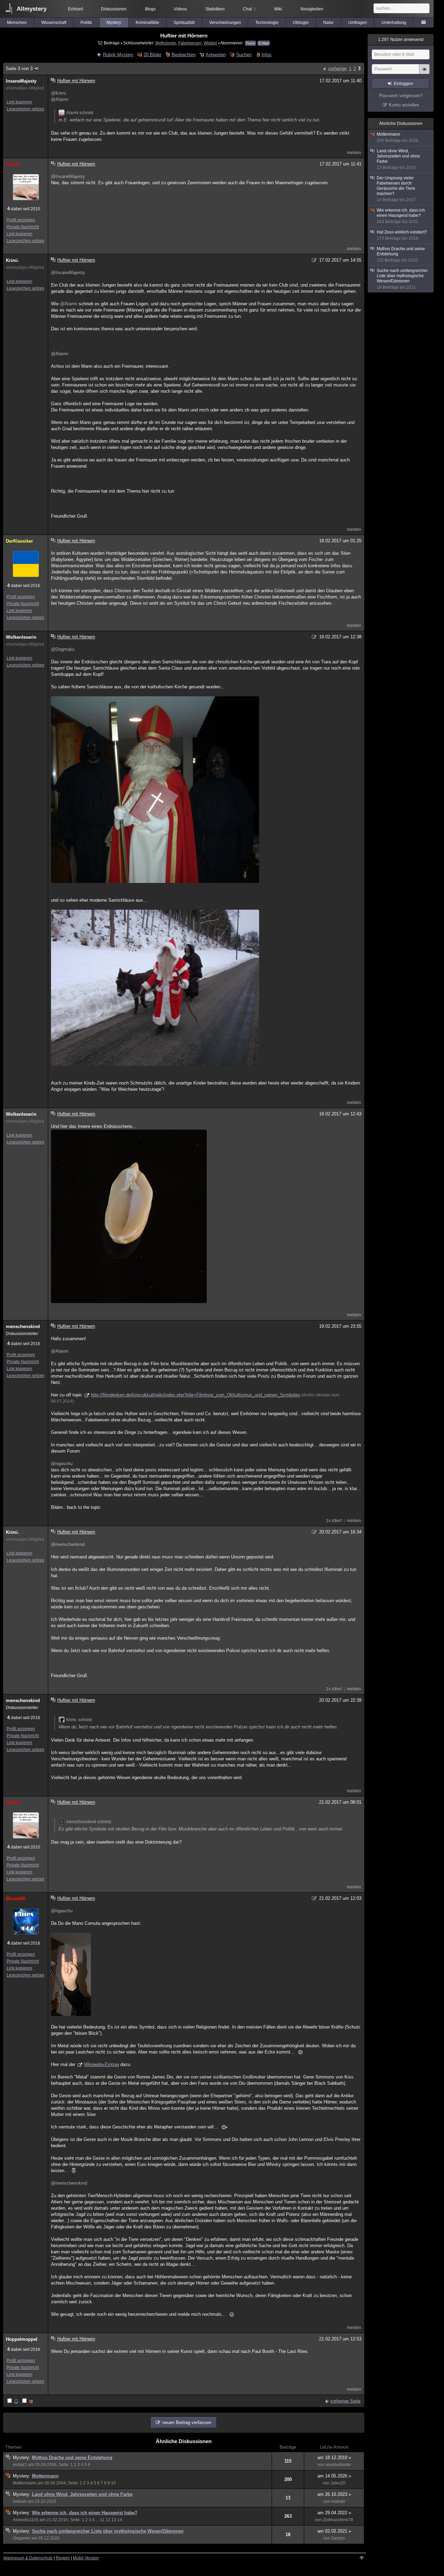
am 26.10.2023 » (334, 2494)
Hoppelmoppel (22, 2339)
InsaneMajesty (21, 81)
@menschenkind (68, 1544)
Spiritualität (184, 23)
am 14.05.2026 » (334, 2476)
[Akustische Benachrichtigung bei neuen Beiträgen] (13, 2401)
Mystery (114, 23)
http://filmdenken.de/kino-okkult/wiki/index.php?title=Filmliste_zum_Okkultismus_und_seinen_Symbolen (195, 1395)
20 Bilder (152, 55)
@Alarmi (60, 99)
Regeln (63, 2558)
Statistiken (215, 9)
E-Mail (264, 43)
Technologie (267, 23)
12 (108, 2520)
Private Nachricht (23, 227)
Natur (328, 23)
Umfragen (358, 23)
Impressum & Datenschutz (28, 2558)
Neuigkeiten (312, 9)
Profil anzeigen (21, 220)
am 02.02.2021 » (334, 2531)
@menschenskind (69, 2183)
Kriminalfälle (147, 23)
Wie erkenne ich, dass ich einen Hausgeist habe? (85, 2513)
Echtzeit (75, 9)
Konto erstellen (404, 105)
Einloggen (403, 84)
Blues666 (16, 1899)
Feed (250, 43)
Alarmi (13, 164)
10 (113, 2483)
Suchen (244, 55)
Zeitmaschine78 (338, 2520)
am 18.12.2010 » (334, 2458)
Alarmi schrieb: (80, 113)
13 (114, 2520)
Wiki (278, 9)
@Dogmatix (63, 649)
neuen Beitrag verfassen (187, 2422)
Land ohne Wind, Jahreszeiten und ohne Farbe (82, 2494)
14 (120, 2520)
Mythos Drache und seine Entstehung (72, 2458)
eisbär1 (20, 2465)
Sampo (338, 2538)
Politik (86, 23)
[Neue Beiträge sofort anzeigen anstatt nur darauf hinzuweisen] (28, 2401)
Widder (210, 43)
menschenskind (23, 1327)
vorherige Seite (345, 2401)
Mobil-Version (86, 2558)
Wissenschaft (54, 23)
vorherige (337, 69)
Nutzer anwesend (401, 40)
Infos (267, 55)
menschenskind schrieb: (89, 1822)
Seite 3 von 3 (19, 69)
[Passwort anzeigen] (424, 73)
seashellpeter (338, 2465)
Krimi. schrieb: (80, 1720)
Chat (249, 9)
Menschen (17, 23)
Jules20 (338, 2483)
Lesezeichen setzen (25, 109)
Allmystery (32, 9)
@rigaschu (62, 1464)
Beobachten (183, 55)
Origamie (22, 2538)
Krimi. (12, 260)
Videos (180, 9)
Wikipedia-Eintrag (101, 2064)
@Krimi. (59, 93)
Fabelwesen (190, 43)
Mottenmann (45, 2476)
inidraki (20, 2501)
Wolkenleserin (21, 637)
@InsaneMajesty (68, 176)
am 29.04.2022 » (334, 2513)
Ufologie (301, 23)
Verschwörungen (225, 23)
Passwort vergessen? (401, 96)
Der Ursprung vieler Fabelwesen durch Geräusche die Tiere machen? (396, 189)
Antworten (216, 55)
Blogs (150, 9)
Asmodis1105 (26, 2520)
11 (102, 2520)
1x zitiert (334, 1521)
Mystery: (22, 2458)
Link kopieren (19, 102)
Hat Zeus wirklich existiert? (402, 235)
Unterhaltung (394, 23)
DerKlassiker (19, 541)
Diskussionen (114, 9)
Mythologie (166, 43)
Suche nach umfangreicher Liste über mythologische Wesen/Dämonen (108, 2531)
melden (354, 153)
